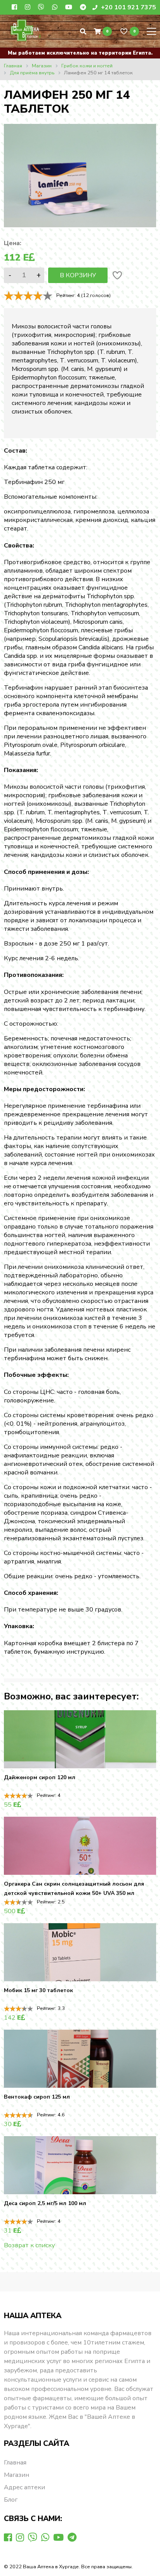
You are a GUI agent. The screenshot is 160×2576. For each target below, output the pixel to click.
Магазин (17, 2475)
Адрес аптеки (24, 2487)
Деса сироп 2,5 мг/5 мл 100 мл (45, 2203)
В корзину (78, 275)
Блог (11, 2500)
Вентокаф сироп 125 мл (37, 2097)
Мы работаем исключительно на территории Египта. (80, 53)
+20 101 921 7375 (128, 7)
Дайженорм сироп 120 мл (40, 1777)
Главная (15, 2463)
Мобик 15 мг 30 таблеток (38, 1990)
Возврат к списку (29, 2245)
